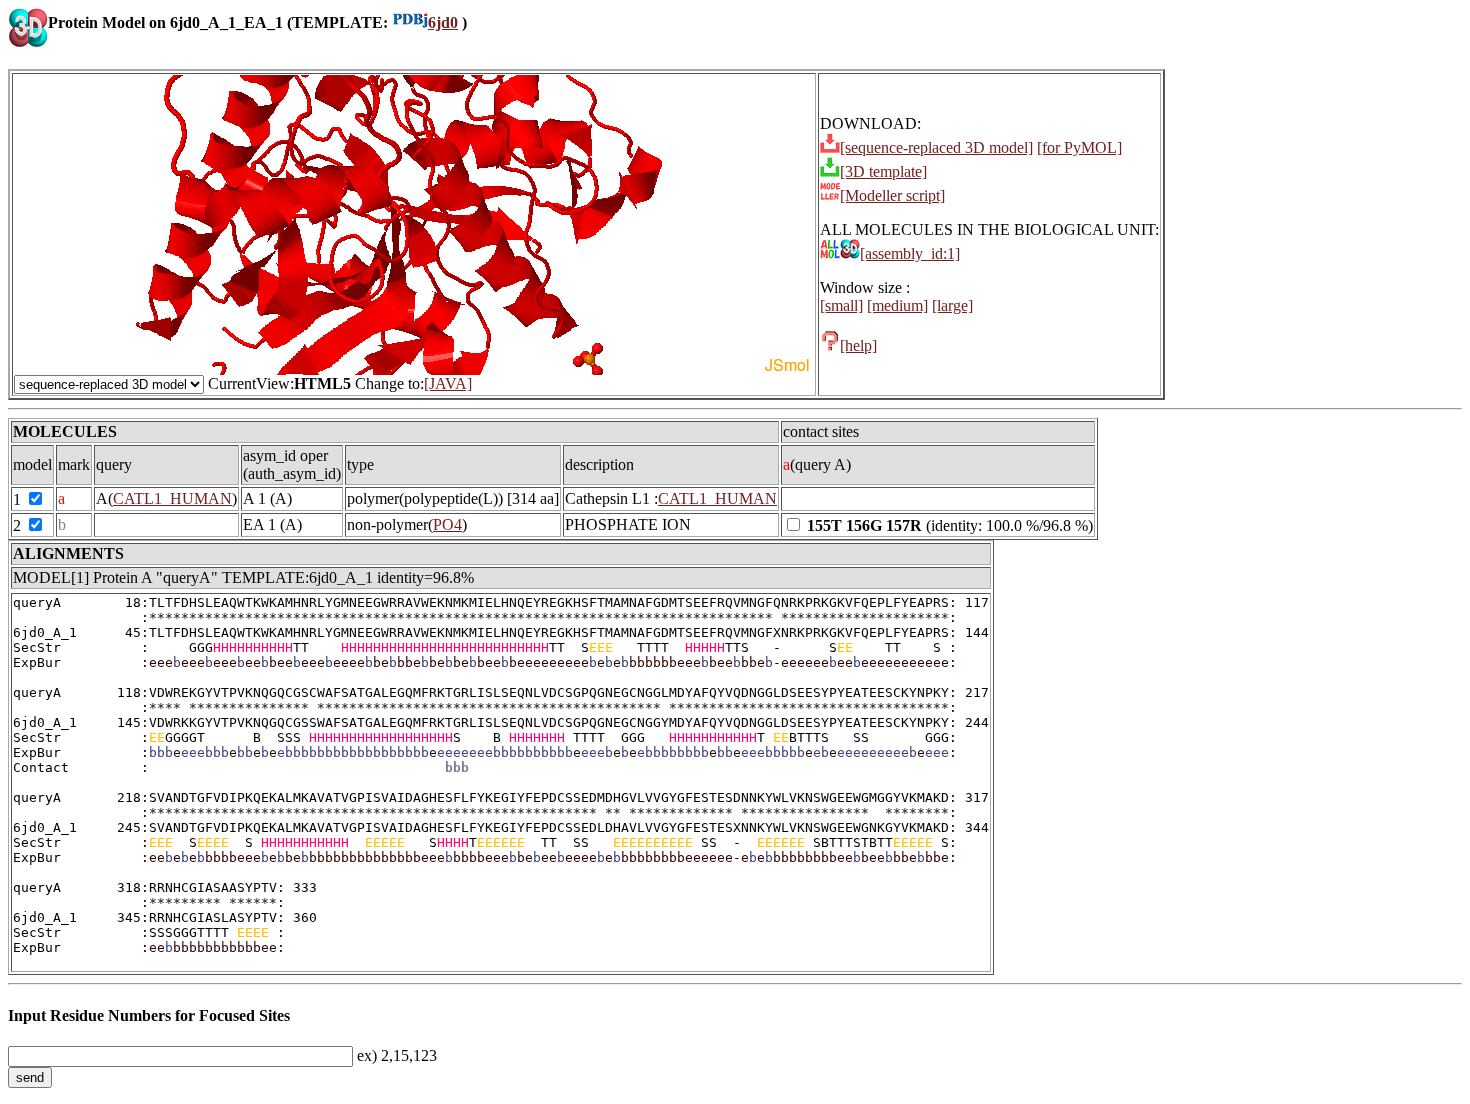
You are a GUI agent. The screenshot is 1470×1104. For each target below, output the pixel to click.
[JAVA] (448, 383)
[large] (952, 305)
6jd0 (443, 22)
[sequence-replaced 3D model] (936, 147)
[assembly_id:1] (910, 253)
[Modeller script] (892, 195)
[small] (841, 305)
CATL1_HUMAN (172, 498)
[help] (858, 345)
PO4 (447, 524)
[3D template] (883, 171)
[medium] (897, 305)
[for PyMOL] (1079, 147)
